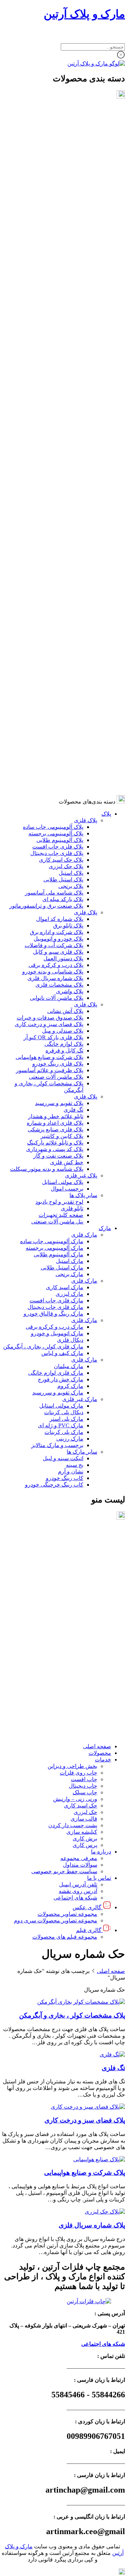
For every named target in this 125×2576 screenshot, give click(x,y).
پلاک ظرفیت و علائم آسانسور (50, 372)
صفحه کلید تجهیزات (61, 517)
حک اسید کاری (81, 1603)
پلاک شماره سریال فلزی (55, 280)
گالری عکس (87, 1705)
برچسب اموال (67, 490)
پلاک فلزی (86, 122)
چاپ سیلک (85, 1590)
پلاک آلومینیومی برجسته (56, 135)
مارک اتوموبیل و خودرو (57, 635)
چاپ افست (84, 1577)
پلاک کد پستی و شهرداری (55, 451)
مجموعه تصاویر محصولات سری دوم (56, 1718)
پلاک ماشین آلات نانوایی (57, 300)
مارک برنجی (69, 576)
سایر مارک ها (82, 753)
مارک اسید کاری (65, 589)
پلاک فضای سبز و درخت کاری (49, 326)
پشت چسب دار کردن (73, 1623)
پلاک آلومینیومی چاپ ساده (53, 129)
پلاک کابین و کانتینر (62, 438)
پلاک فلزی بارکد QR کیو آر (53, 339)
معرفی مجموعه (79, 1656)
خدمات (103, 1557)
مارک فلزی (84, 536)
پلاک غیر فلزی (81, 477)
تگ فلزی (73, 411)
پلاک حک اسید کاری (61, 161)
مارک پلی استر (66, 721)
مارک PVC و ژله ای (61, 727)
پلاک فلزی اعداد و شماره (55, 425)
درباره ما (101, 1649)
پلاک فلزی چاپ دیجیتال (57, 155)
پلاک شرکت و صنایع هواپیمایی (49, 359)
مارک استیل (70, 563)
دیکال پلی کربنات (64, 714)
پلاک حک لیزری (66, 168)
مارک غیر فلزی (80, 701)
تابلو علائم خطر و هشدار (56, 418)
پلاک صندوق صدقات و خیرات (50, 319)
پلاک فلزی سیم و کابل (58, 254)
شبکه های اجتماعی (75, 1695)
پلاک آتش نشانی (65, 313)
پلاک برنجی (71, 188)
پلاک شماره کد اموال (60, 221)
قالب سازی (84, 1616)
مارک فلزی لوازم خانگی (56, 675)
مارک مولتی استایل (61, 707)
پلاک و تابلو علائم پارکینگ (55, 444)
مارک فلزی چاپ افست (56, 602)
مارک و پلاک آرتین (84, 14)
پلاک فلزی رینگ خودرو (58, 365)
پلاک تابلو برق (68, 227)
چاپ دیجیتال (83, 1583)
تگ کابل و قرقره (64, 352)
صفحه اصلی (97, 1544)
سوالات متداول (80, 1662)
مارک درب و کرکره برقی (55, 629)
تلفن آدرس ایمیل (78, 1682)
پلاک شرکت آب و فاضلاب (54, 247)
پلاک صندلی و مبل (63, 333)
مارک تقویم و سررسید (58, 694)
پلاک (106, 115)
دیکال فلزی (70, 642)
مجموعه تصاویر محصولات (67, 1711)
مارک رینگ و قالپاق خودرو (53, 615)
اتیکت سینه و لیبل (63, 760)
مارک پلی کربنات (64, 734)
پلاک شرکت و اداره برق (57, 234)
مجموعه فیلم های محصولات (65, 1734)
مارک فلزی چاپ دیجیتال (55, 609)
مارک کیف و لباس (62, 655)
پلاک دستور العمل (63, 260)
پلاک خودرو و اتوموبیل (59, 240)
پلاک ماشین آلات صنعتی (56, 379)
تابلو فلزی (72, 510)
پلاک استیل (71, 175)
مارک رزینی (70, 740)
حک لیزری (85, 1610)
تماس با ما (99, 1675)
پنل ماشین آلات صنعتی (57, 523)
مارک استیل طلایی (62, 569)
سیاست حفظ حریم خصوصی (64, 1669)
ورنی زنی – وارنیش (75, 1596)
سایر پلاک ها (83, 497)
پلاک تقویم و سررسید (59, 405)
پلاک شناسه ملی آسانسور (54, 194)
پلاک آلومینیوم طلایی (60, 142)
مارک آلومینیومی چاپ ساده (52, 543)
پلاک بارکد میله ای (63, 201)
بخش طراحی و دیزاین (72, 1564)
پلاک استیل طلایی (63, 181)
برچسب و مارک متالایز (57, 747)
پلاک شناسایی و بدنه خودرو (53, 273)
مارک (105, 530)
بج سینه (75, 767)
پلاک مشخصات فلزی (59, 286)
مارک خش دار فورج (61, 681)
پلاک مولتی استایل (63, 484)
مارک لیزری (69, 596)
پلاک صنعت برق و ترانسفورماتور (46, 208)
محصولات (100, 1550)
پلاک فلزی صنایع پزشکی (56, 431)
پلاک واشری (70, 293)
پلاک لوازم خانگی (64, 346)
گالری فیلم (89, 1728)
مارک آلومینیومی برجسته (55, 550)
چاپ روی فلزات (78, 1570)
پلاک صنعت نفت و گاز (58, 457)
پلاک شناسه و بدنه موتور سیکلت (47, 471)
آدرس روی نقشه (78, 1689)
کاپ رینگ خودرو (65, 780)
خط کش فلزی (67, 464)
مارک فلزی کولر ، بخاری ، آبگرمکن (43, 648)
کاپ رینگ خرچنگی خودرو (54, 786)
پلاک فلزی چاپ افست (58, 148)
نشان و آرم (71, 773)
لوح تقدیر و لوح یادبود (59, 504)
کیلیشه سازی (82, 1629)
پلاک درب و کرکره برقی (56, 267)
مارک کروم (70, 688)
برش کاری (85, 1636)
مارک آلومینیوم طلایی (59, 556)
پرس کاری (85, 1642)
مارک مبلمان (69, 668)
